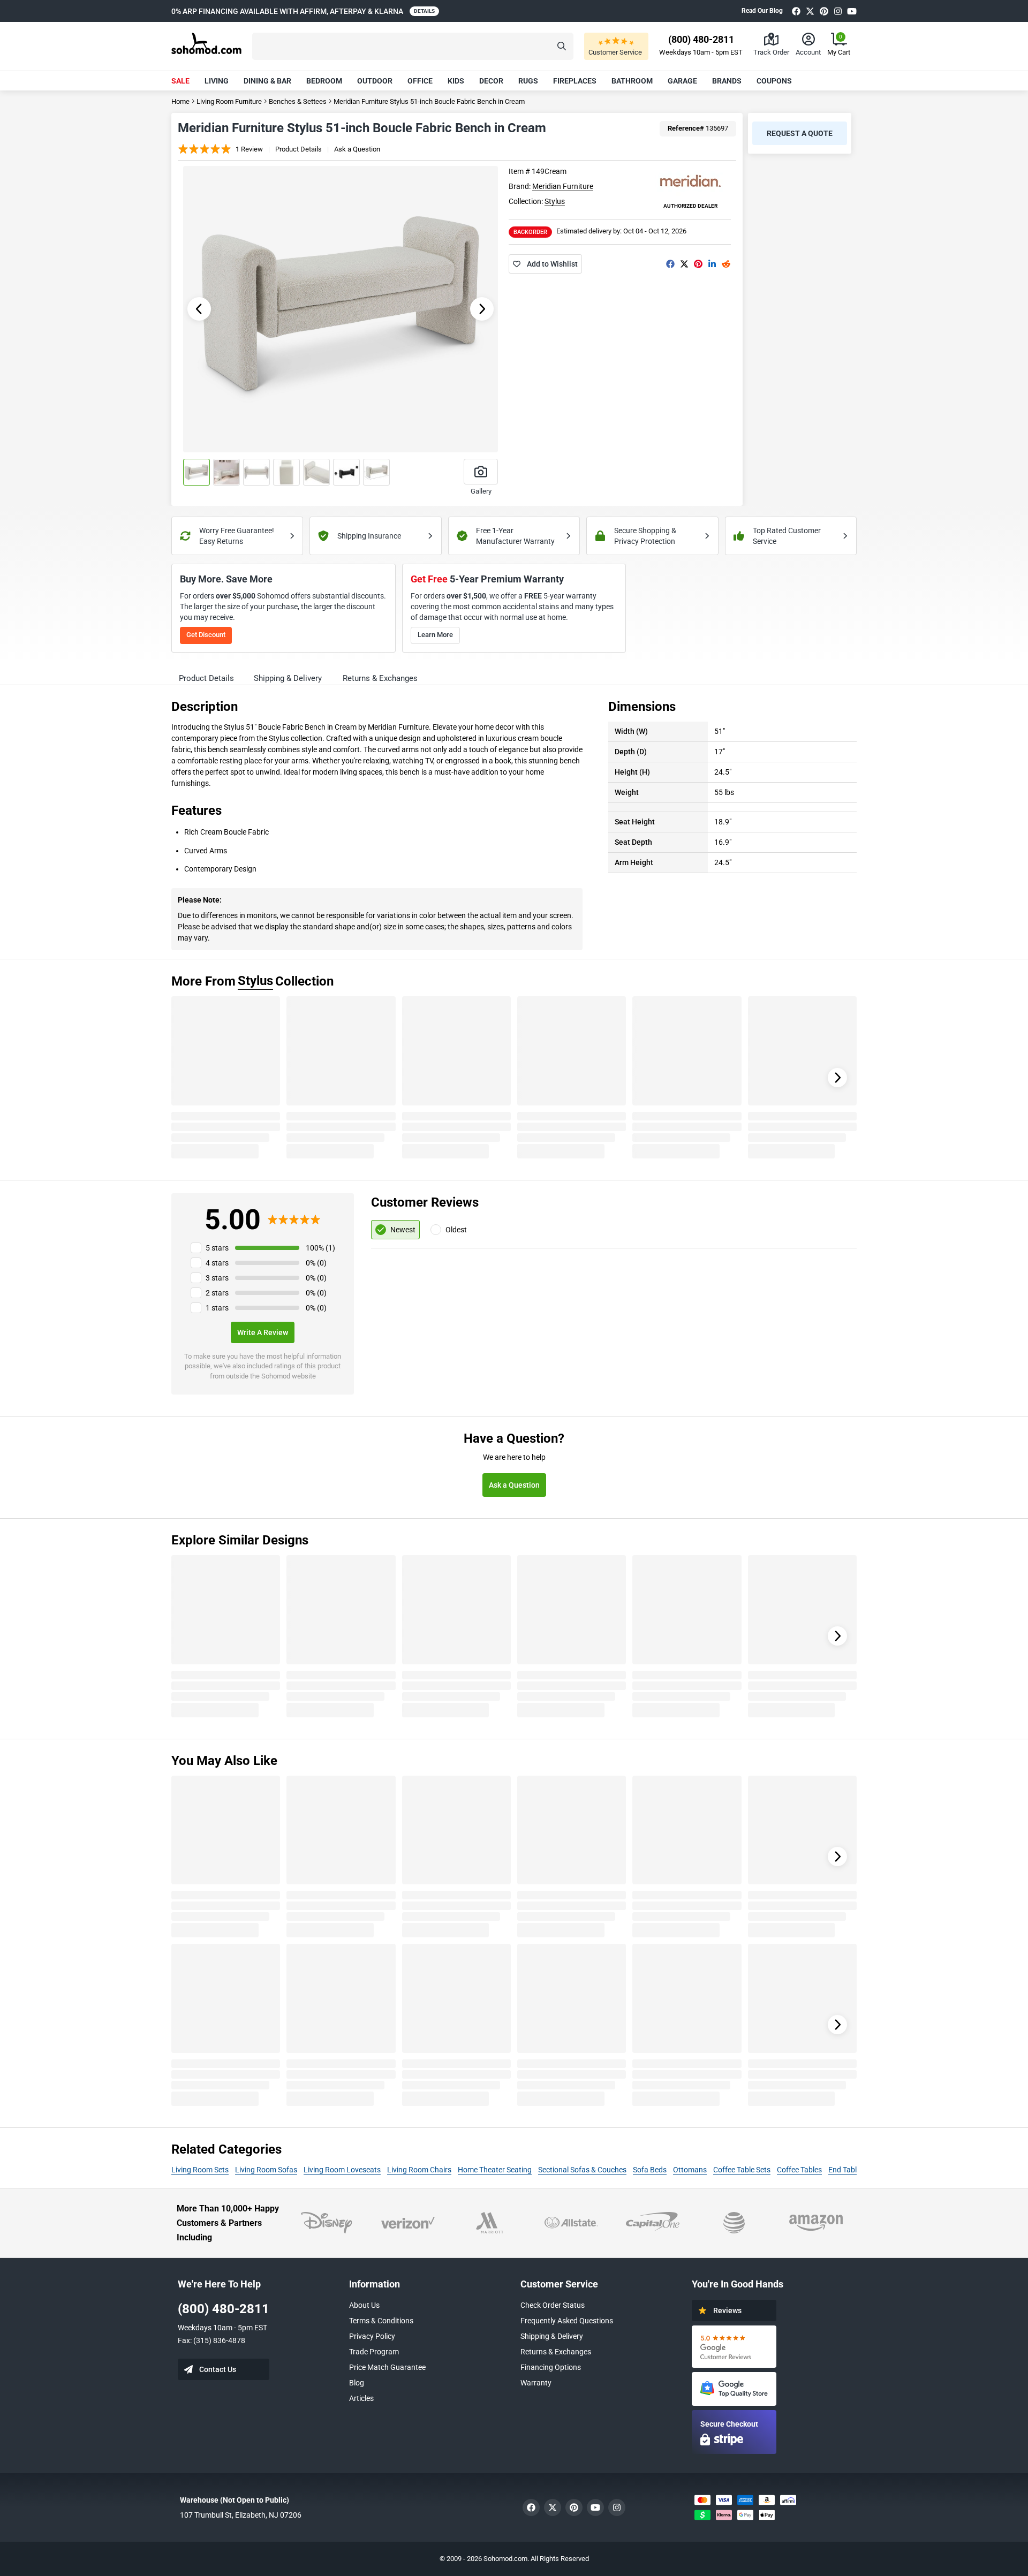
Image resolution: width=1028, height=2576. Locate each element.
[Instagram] (838, 11)
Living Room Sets (200, 2170)
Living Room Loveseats (342, 2170)
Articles (361, 2398)
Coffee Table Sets (742, 2170)
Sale (180, 81)
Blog (357, 2383)
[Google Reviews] (734, 2347)
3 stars (217, 1278)
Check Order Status (553, 2305)
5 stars (217, 1248)
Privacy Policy (372, 2336)
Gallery (481, 491)
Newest (403, 1230)
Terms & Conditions (381, 2321)
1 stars (217, 1308)
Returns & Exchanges (556, 2352)
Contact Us (218, 2369)
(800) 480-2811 (224, 2309)
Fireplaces (575, 81)
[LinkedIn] (712, 264)
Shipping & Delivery (552, 2336)
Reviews (727, 2310)
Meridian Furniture (563, 186)
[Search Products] (562, 46)
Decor (491, 81)
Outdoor (375, 81)
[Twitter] (810, 11)
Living (217, 81)
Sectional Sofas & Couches (582, 2170)
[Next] (837, 1078)
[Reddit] (726, 264)
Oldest (456, 1230)
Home (180, 101)
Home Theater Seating (495, 2170)
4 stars (217, 1263)
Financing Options (551, 2367)
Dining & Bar (267, 81)
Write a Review (263, 1332)
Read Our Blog (762, 11)
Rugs (528, 81)
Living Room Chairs (419, 2170)
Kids (456, 81)
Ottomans (690, 2170)
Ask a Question (357, 149)
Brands (727, 81)
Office (420, 81)
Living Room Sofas (266, 2170)
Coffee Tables (799, 2170)
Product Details (298, 149)
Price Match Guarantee (387, 2367)
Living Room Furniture (229, 101)
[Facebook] (796, 11)
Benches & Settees (298, 101)
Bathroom (632, 81)
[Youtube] (852, 11)
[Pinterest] (824, 11)
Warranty (536, 2383)
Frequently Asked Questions (567, 2321)
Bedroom (324, 81)
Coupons (774, 81)
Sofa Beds (650, 2170)
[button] (413, 46)
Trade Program (374, 2352)
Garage (682, 81)
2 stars (217, 1293)
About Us (364, 2305)
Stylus (555, 201)
